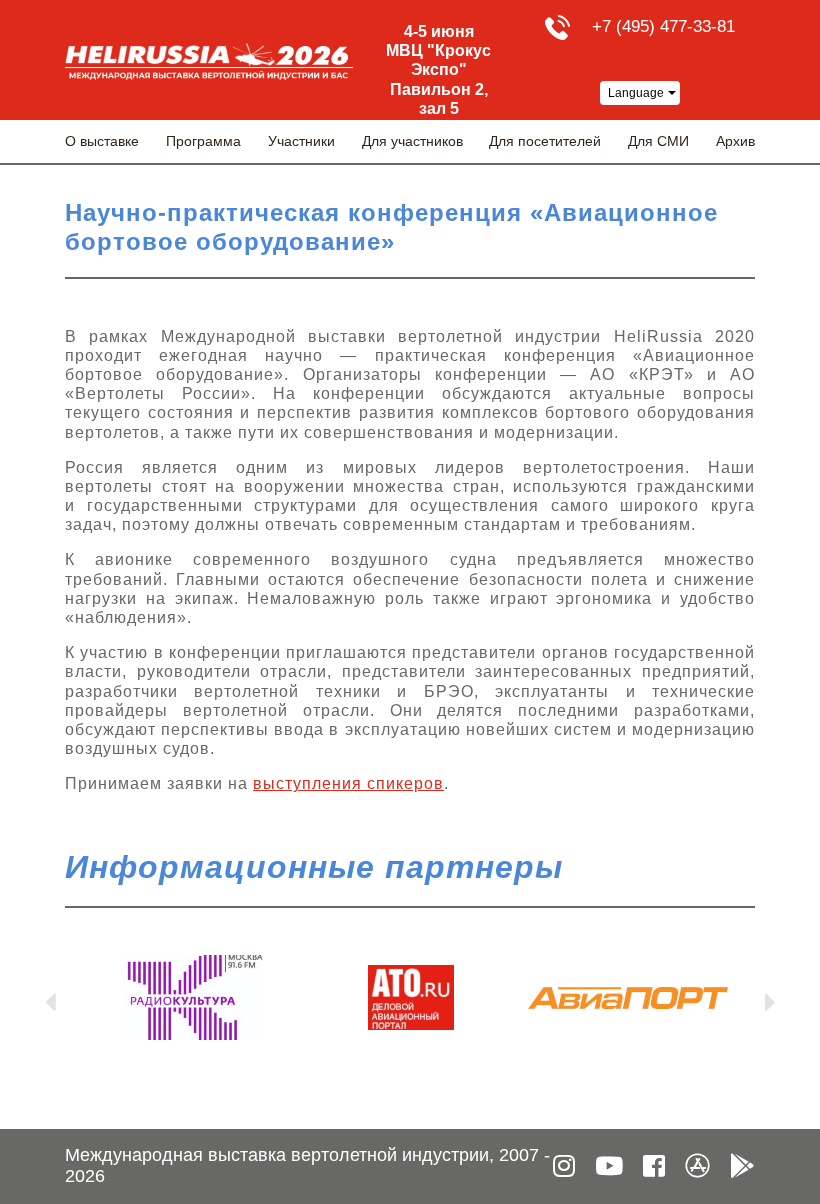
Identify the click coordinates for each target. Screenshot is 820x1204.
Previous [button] (50, 998)
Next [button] (770, 998)
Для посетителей (545, 141)
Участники (301, 141)
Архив (735, 141)
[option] (193, 997)
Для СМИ (658, 141)
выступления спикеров (348, 783)
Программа (203, 141)
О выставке (102, 141)
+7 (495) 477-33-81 (663, 26)
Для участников (412, 141)
